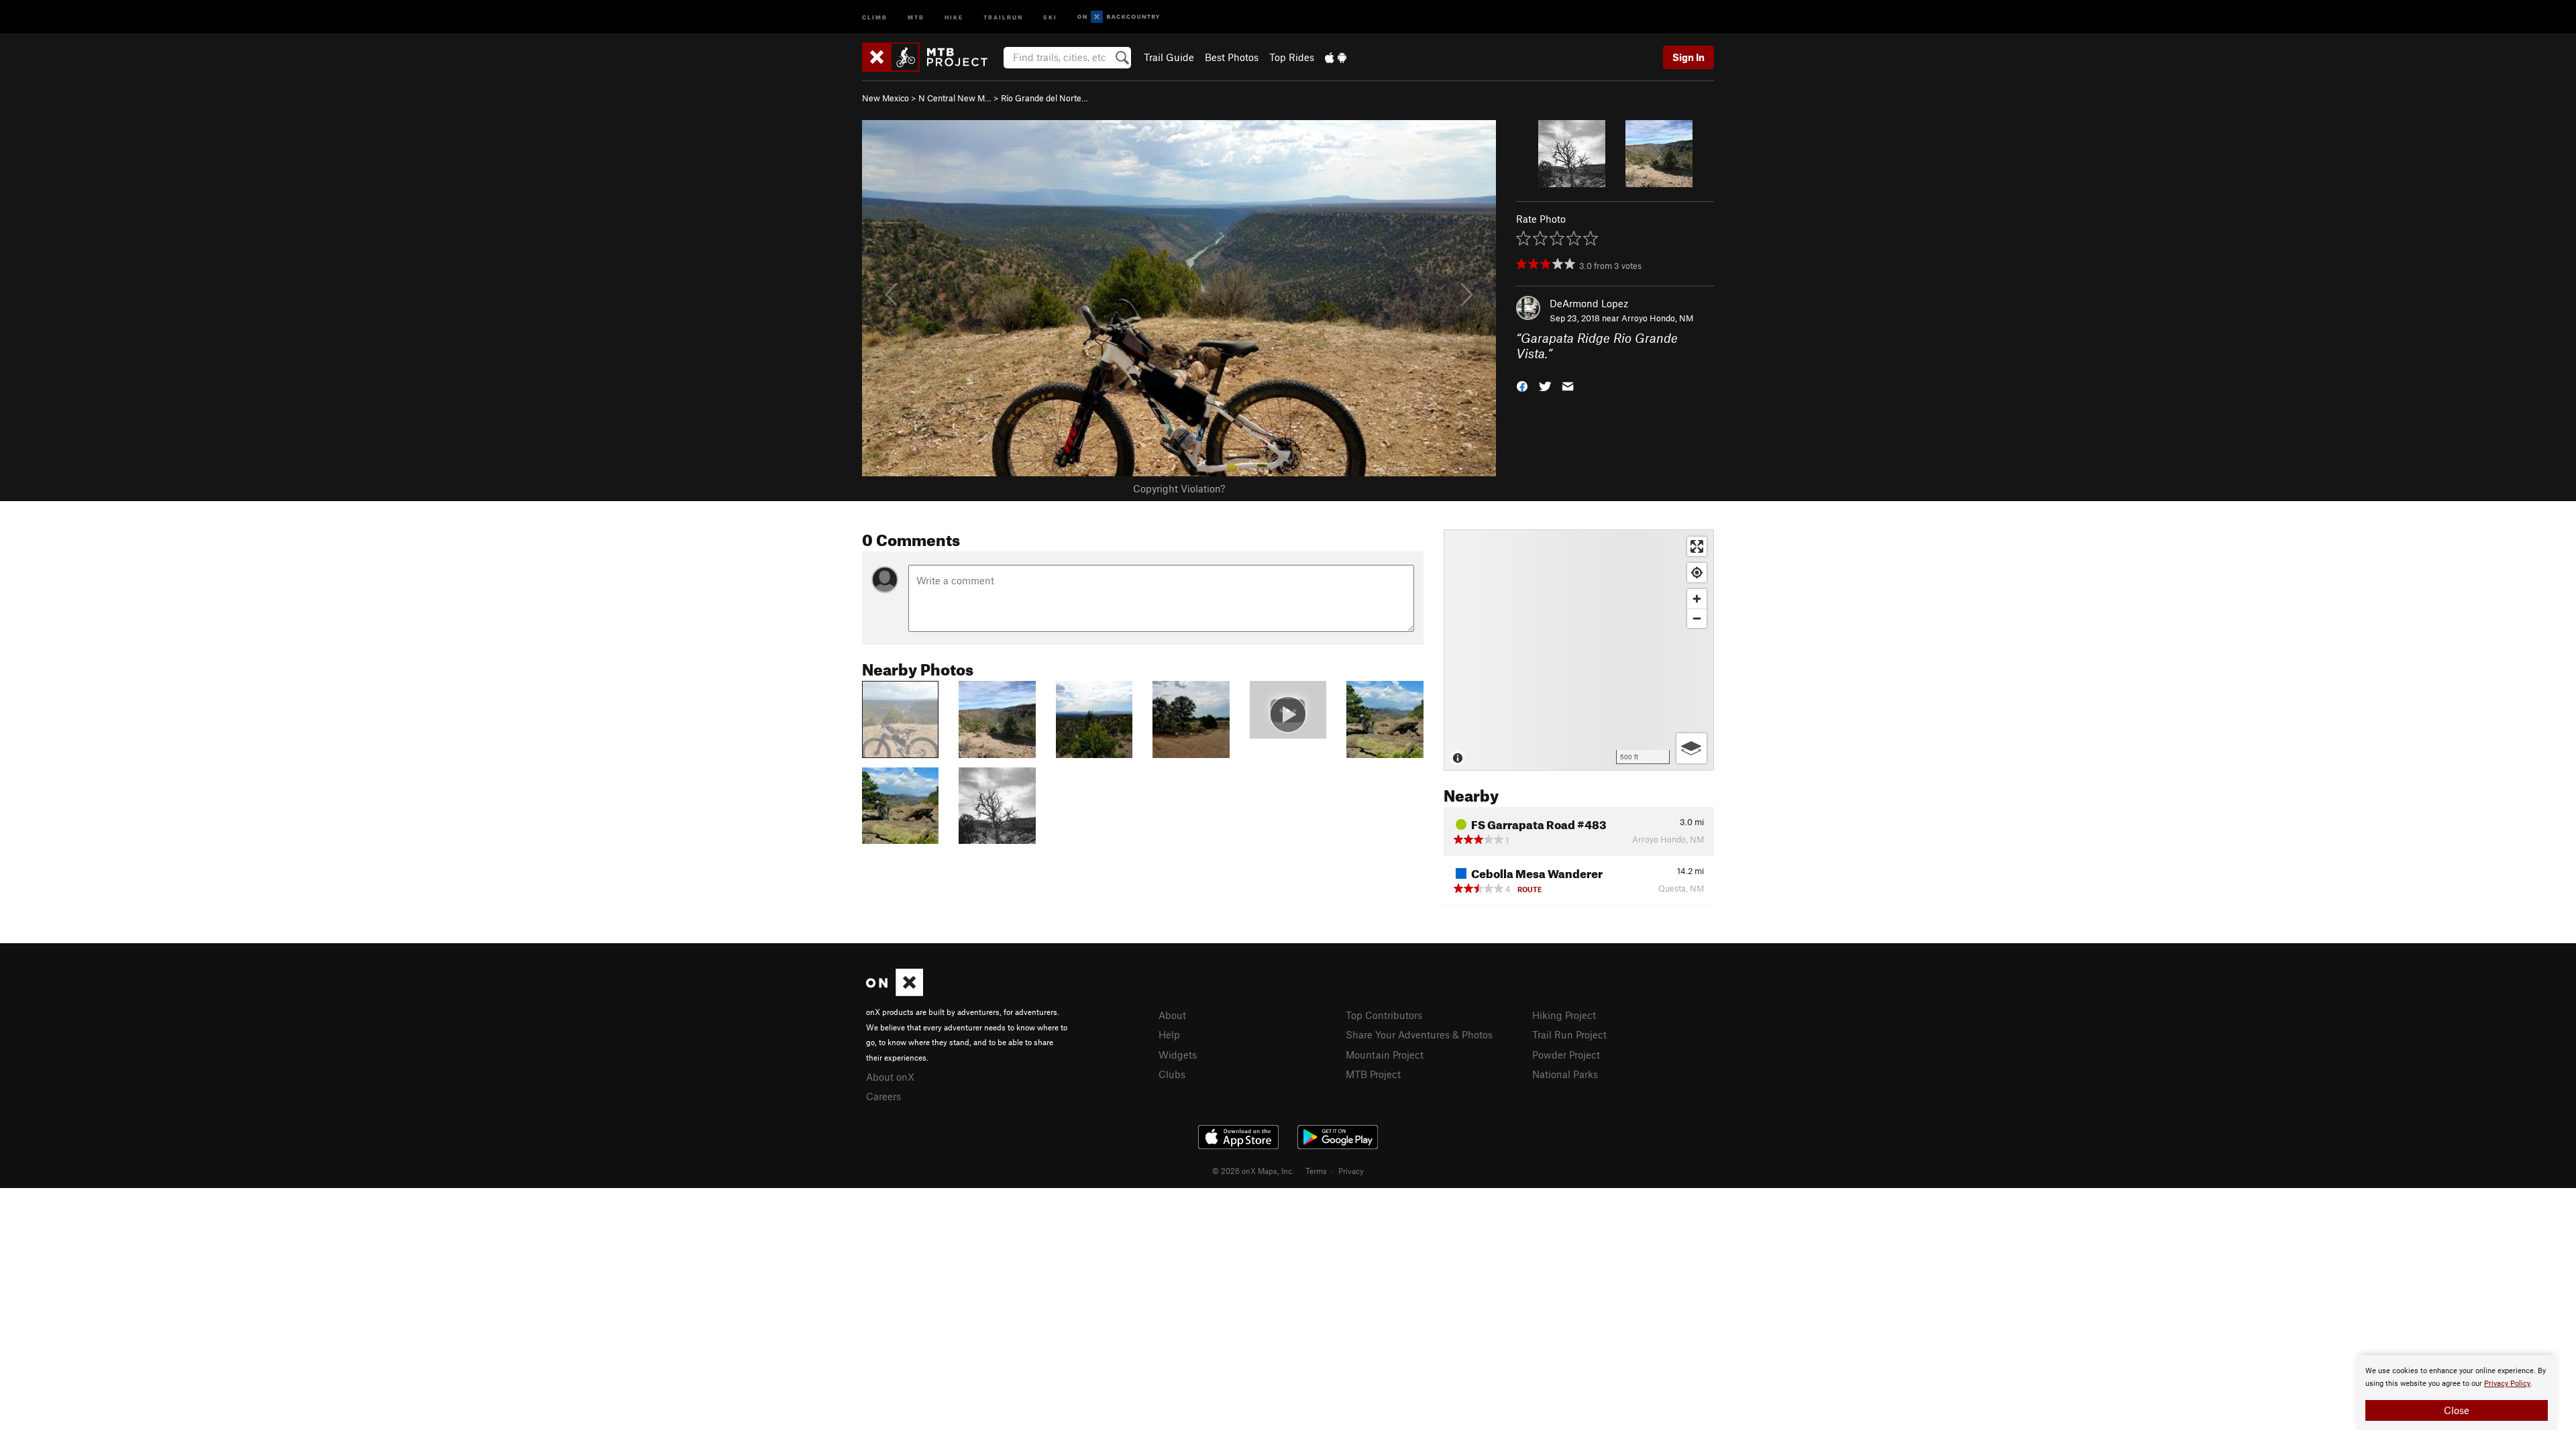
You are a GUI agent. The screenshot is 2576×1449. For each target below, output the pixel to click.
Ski (1050, 16)
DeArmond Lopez (1589, 303)
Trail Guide (1169, 57)
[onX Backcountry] (1119, 17)
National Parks (1565, 1074)
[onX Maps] (895, 992)
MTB (916, 16)
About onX (890, 1077)
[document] (2457, 1393)
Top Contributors (1384, 1015)
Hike (954, 16)
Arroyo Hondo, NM (1657, 318)
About (1172, 1015)
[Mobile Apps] (1336, 57)
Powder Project (1566, 1055)
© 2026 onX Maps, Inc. (1253, 1171)
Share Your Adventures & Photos (1419, 1034)
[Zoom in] (1697, 599)
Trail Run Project (1569, 1034)
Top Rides (1292, 57)
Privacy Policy (2507, 1384)
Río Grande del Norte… (1044, 98)
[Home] (931, 57)
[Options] (1692, 748)
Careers (883, 1096)
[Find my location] (1697, 573)
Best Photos (1232, 57)
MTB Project (1373, 1074)
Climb (875, 16)
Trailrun (1003, 16)
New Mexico (885, 98)
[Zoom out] (1697, 618)
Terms (1316, 1171)
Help (1169, 1034)
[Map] (1579, 650)
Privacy (1351, 1171)
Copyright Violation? (1179, 488)
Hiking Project (1564, 1015)
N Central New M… (955, 98)
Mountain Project (1385, 1055)
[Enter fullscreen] (1697, 546)
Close (2457, 1410)
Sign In (1688, 57)
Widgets (1178, 1055)
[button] (1522, 385)
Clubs (1172, 1074)
